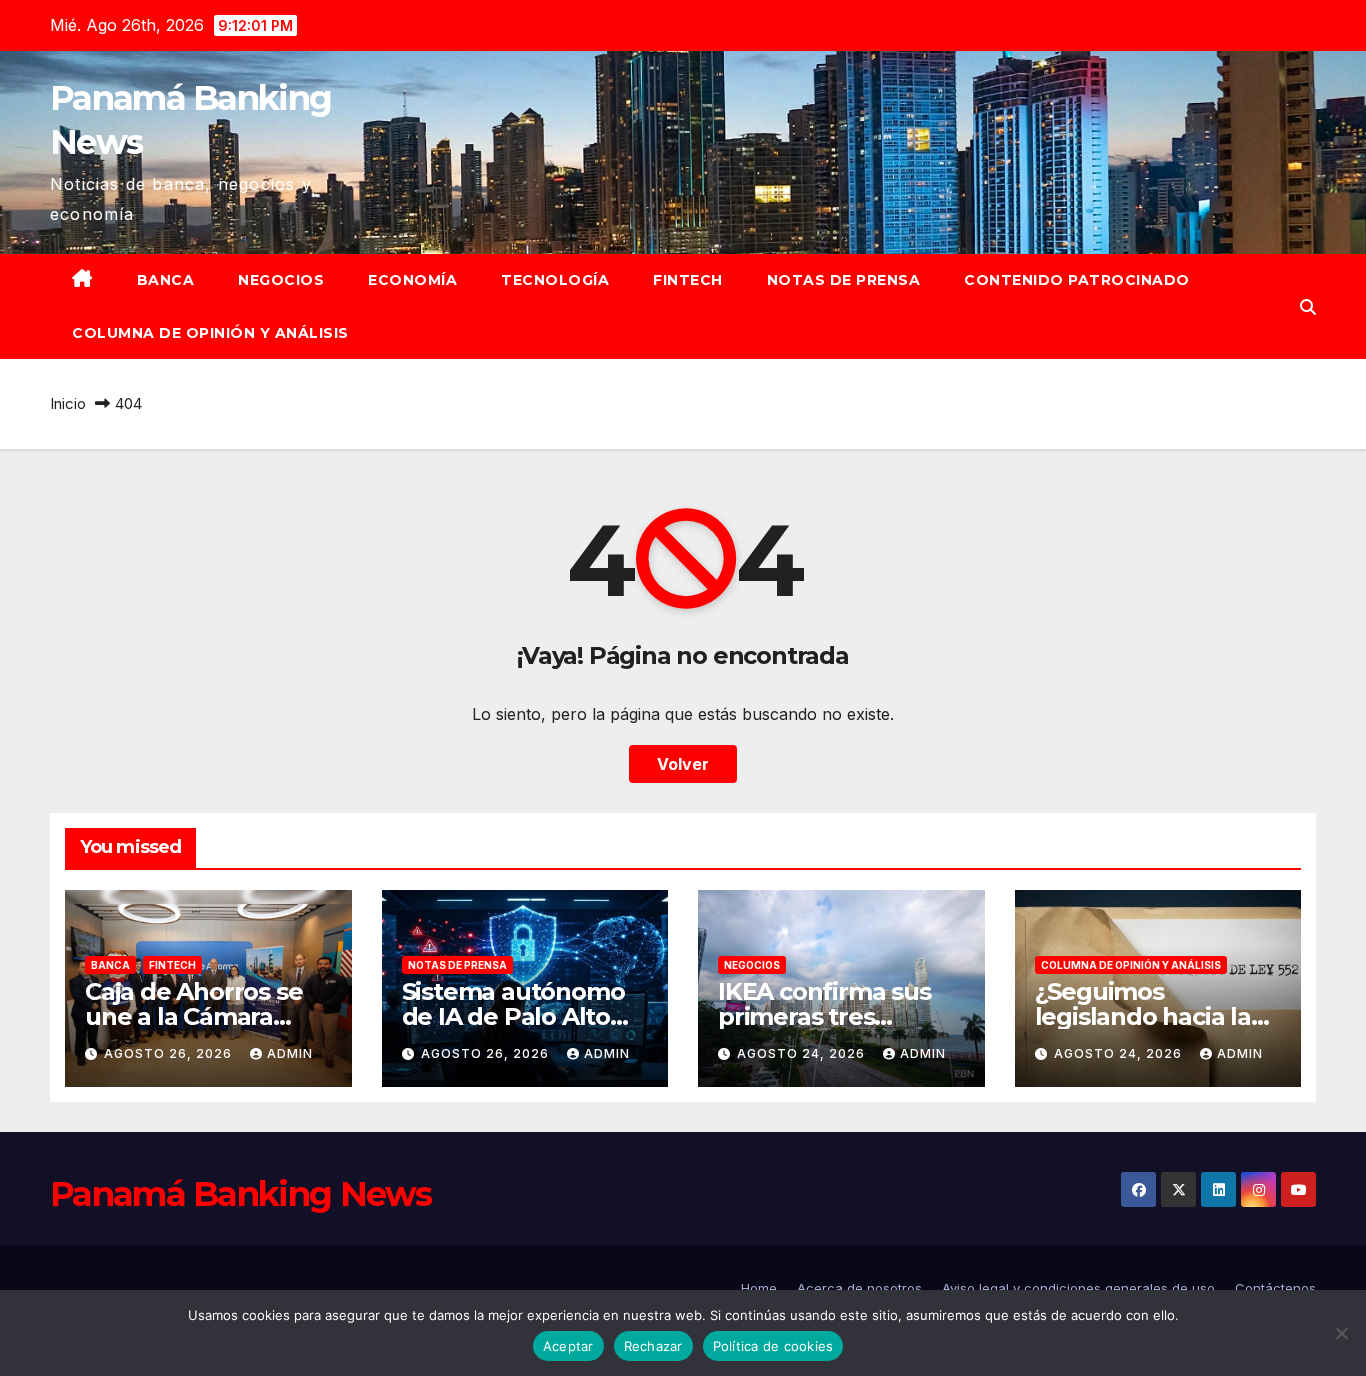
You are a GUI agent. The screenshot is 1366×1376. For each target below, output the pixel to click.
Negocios (281, 280)
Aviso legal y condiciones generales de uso (1078, 1288)
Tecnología (555, 280)
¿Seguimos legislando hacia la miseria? (1143, 1016)
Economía (412, 280)
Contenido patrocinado (1077, 280)
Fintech (688, 280)
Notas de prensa (844, 280)
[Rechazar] (1341, 1333)
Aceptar (568, 1346)
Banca (166, 280)
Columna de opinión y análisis (210, 333)
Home (759, 1288)
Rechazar (653, 1346)
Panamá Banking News (241, 1194)
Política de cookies (773, 1346)
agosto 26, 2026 (170, 1053)
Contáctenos (1275, 1288)
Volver (683, 764)
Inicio (68, 403)
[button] (1308, 307)
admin (290, 1053)
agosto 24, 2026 (803, 1053)
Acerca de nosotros (859, 1288)
